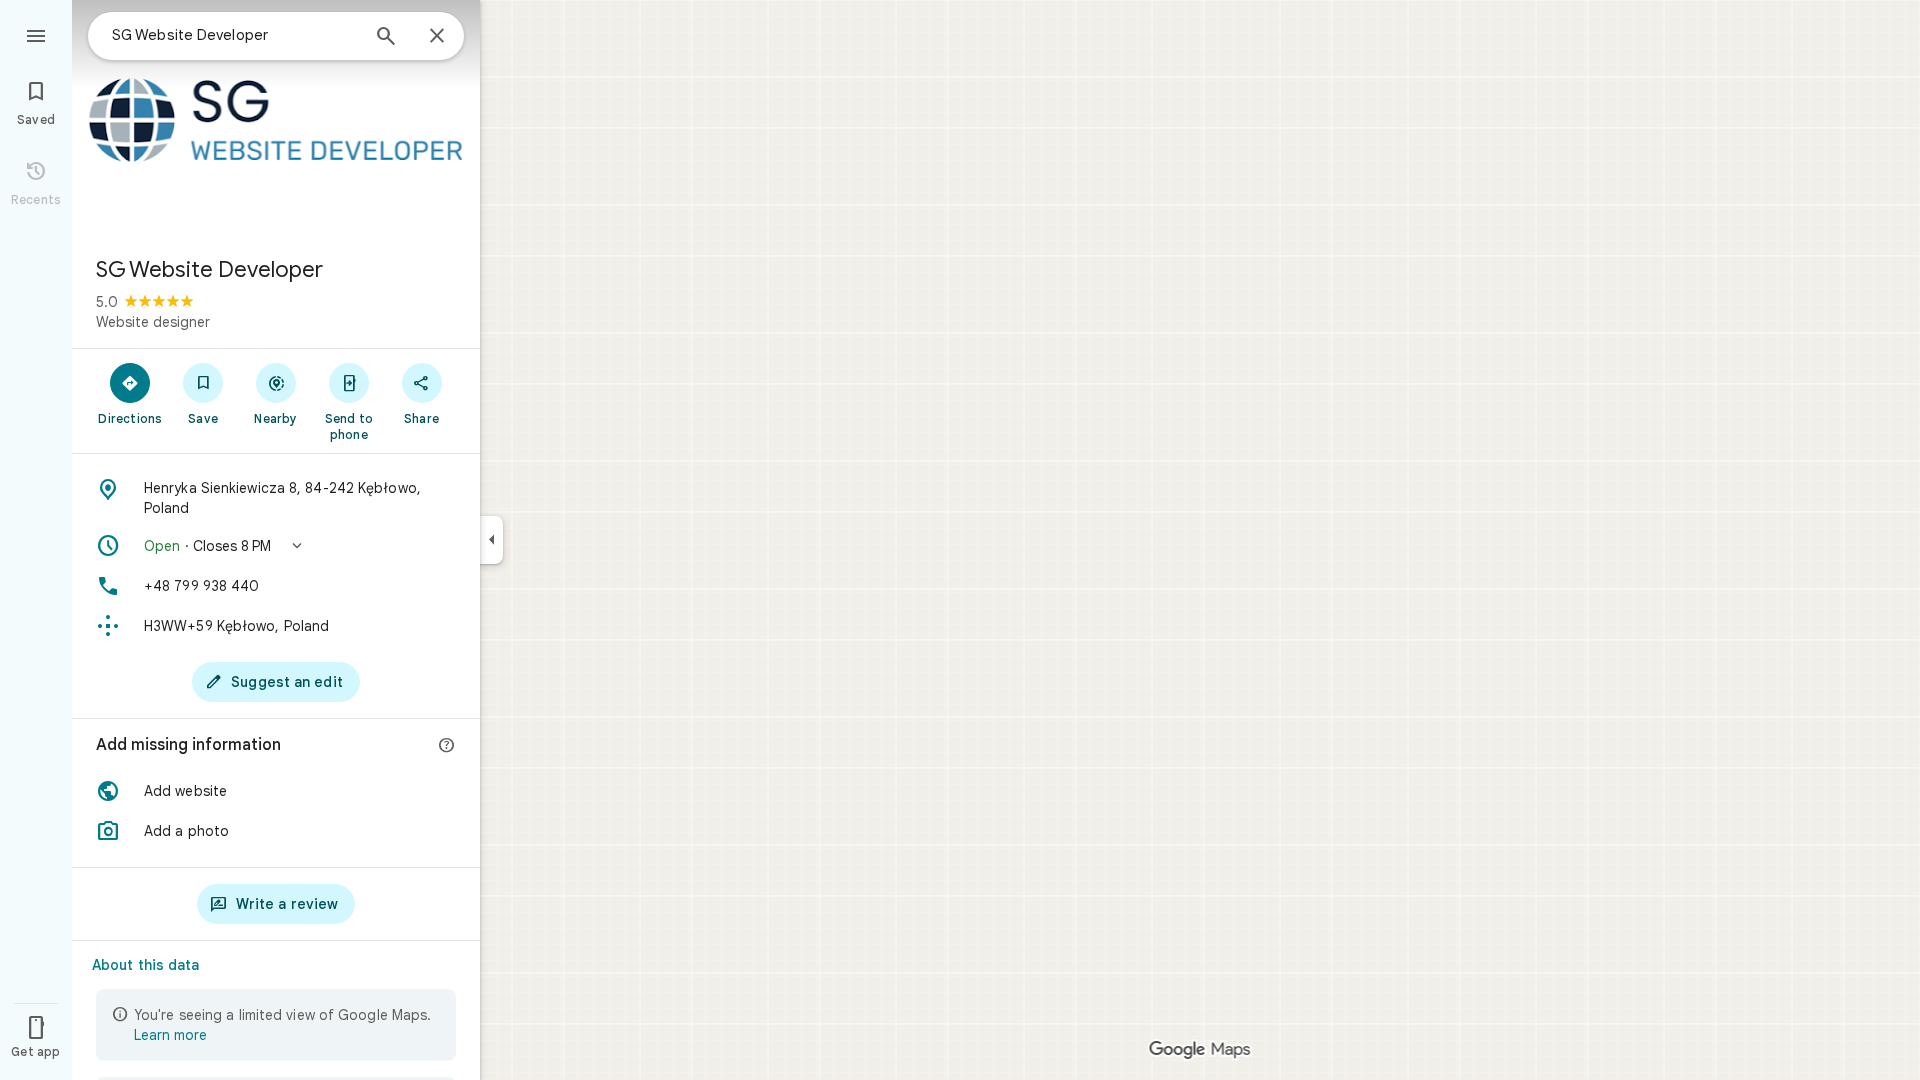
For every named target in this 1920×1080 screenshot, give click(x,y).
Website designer (153, 322)
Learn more (170, 1035)
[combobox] (235, 35)
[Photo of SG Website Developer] (276, 120)
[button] (276, 546)
